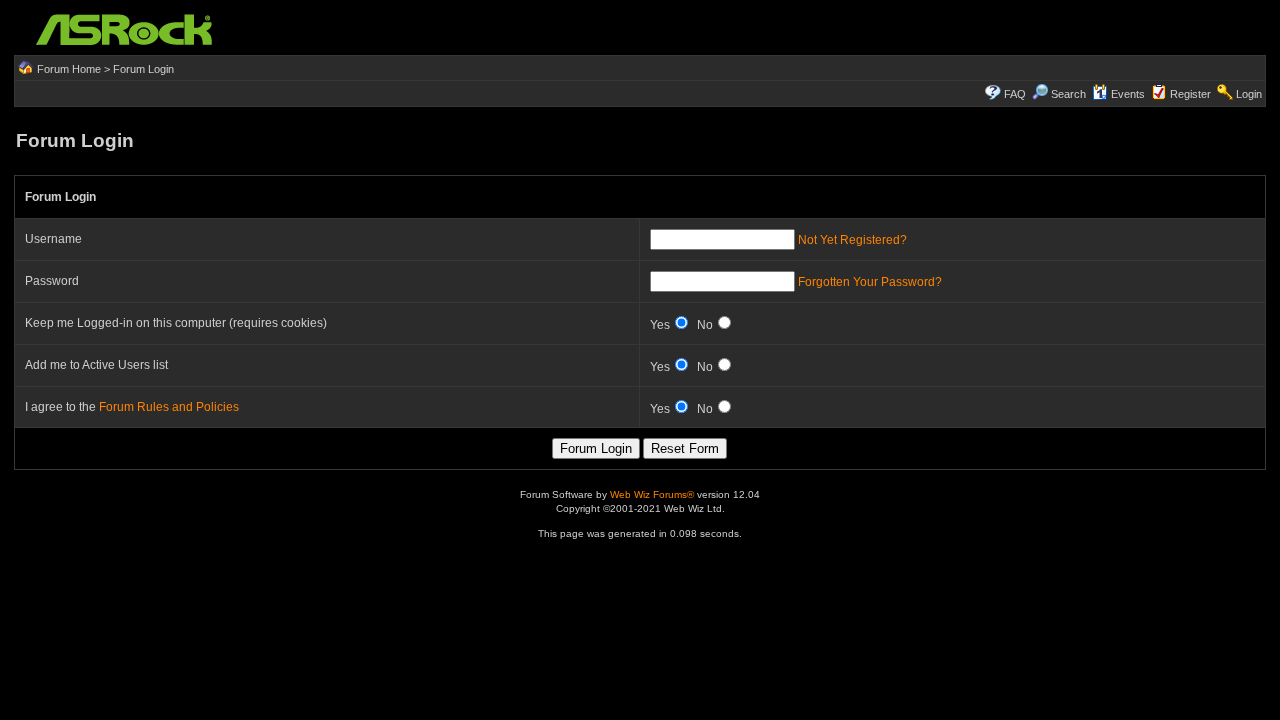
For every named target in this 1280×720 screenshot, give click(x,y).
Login (1249, 94)
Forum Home (69, 69)
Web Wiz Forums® (652, 494)
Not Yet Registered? (852, 240)
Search (1068, 94)
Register (1190, 94)
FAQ (1015, 94)
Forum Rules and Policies (169, 407)
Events (1128, 94)
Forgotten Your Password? (870, 282)
